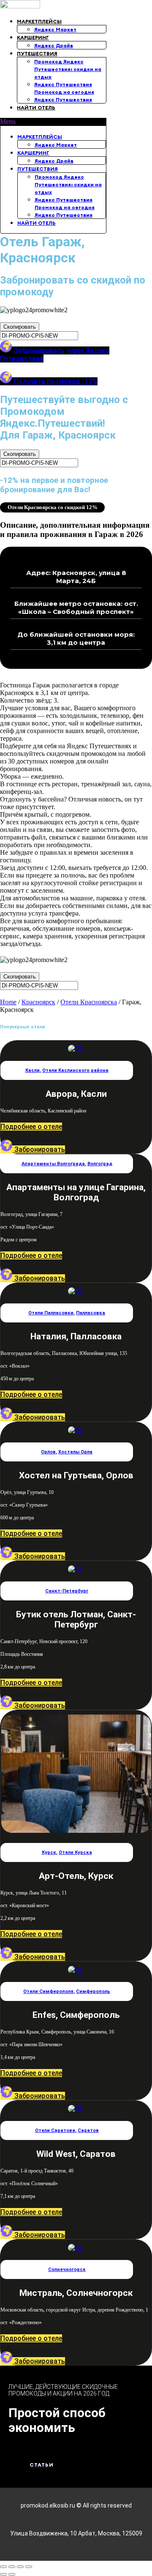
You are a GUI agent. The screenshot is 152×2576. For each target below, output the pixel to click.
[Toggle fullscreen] (20, 2567)
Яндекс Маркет (55, 29)
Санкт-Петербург (67, 1591)
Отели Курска (75, 1852)
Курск (49, 1852)
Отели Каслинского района (75, 1070)
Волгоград (100, 1164)
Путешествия (37, 53)
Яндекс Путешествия (63, 99)
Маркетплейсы (39, 21)
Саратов (88, 2130)
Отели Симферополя (48, 1991)
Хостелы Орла (75, 1452)
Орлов (48, 1452)
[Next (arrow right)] (12, 2574)
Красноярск (38, 1002)
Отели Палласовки (51, 1313)
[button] (53, 122)
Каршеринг (33, 37)
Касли (33, 1070)
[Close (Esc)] (3, 2567)
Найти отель (36, 108)
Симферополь (93, 1991)
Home (8, 1002)
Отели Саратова (55, 2130)
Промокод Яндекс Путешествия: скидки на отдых (68, 69)
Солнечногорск (67, 2269)
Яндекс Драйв (54, 45)
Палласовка (91, 1313)
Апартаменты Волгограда (53, 1164)
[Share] (12, 2567)
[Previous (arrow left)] (3, 2574)
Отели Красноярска (89, 1002)
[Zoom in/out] (29, 2567)
